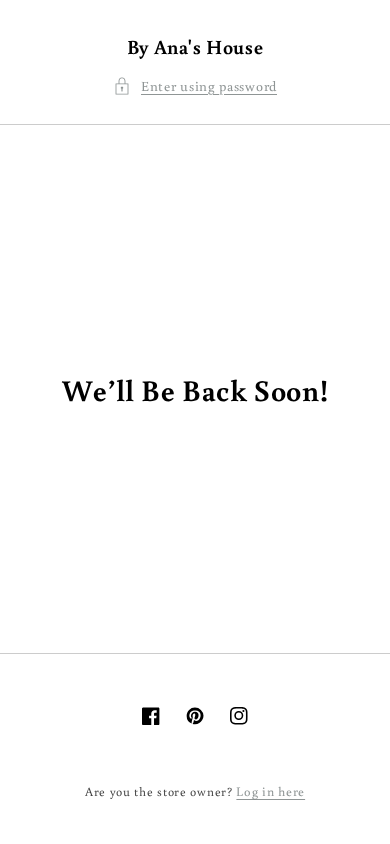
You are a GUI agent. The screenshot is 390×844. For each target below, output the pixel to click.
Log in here (270, 791)
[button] (195, 86)
